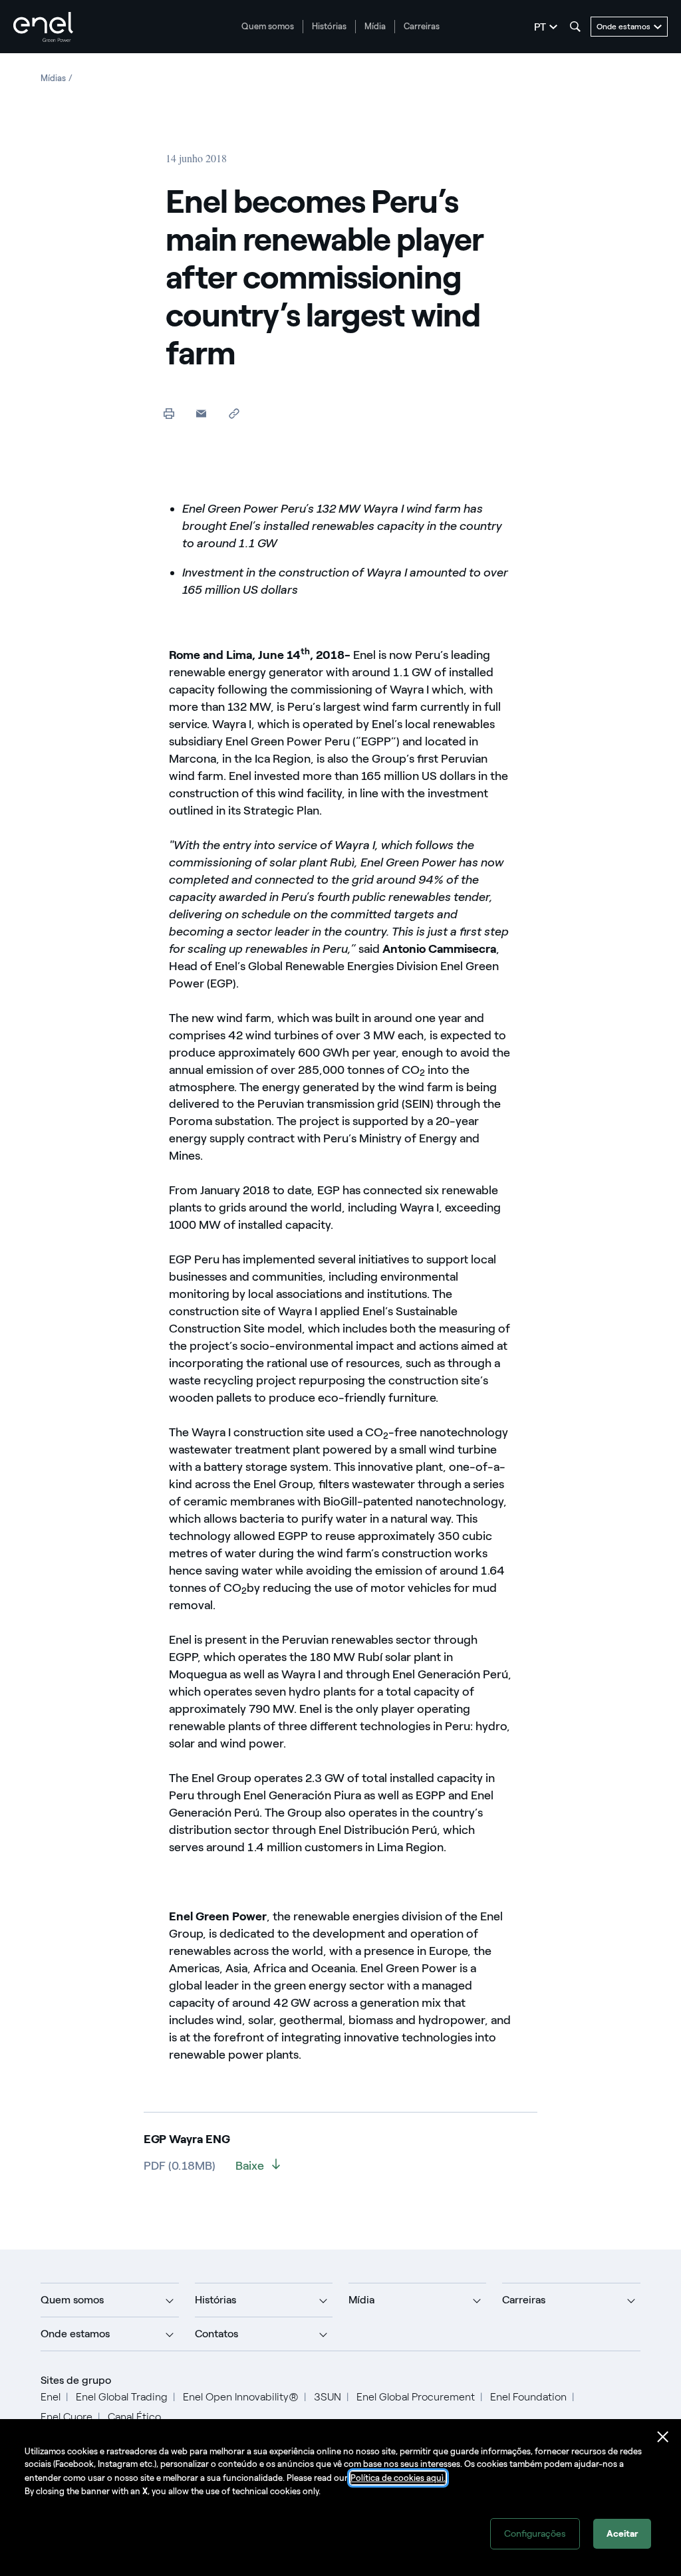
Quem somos (268, 26)
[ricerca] (575, 27)
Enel (51, 2397)
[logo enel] (43, 27)
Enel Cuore (67, 2417)
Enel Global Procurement (416, 2397)
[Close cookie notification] (663, 2437)
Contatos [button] (216, 2334)
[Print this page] (169, 413)
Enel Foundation (528, 2397)
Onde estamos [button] (75, 2334)
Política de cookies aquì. (398, 2478)
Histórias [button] (215, 2300)
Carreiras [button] (524, 2300)
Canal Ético (134, 2417)
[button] (201, 413)
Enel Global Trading (122, 2397)
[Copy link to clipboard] (234, 413)
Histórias (329, 26)
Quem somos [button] (72, 2300)
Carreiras (422, 26)
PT (540, 27)
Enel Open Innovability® (241, 2397)
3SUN (328, 2397)
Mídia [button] (361, 2300)
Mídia (375, 26)
